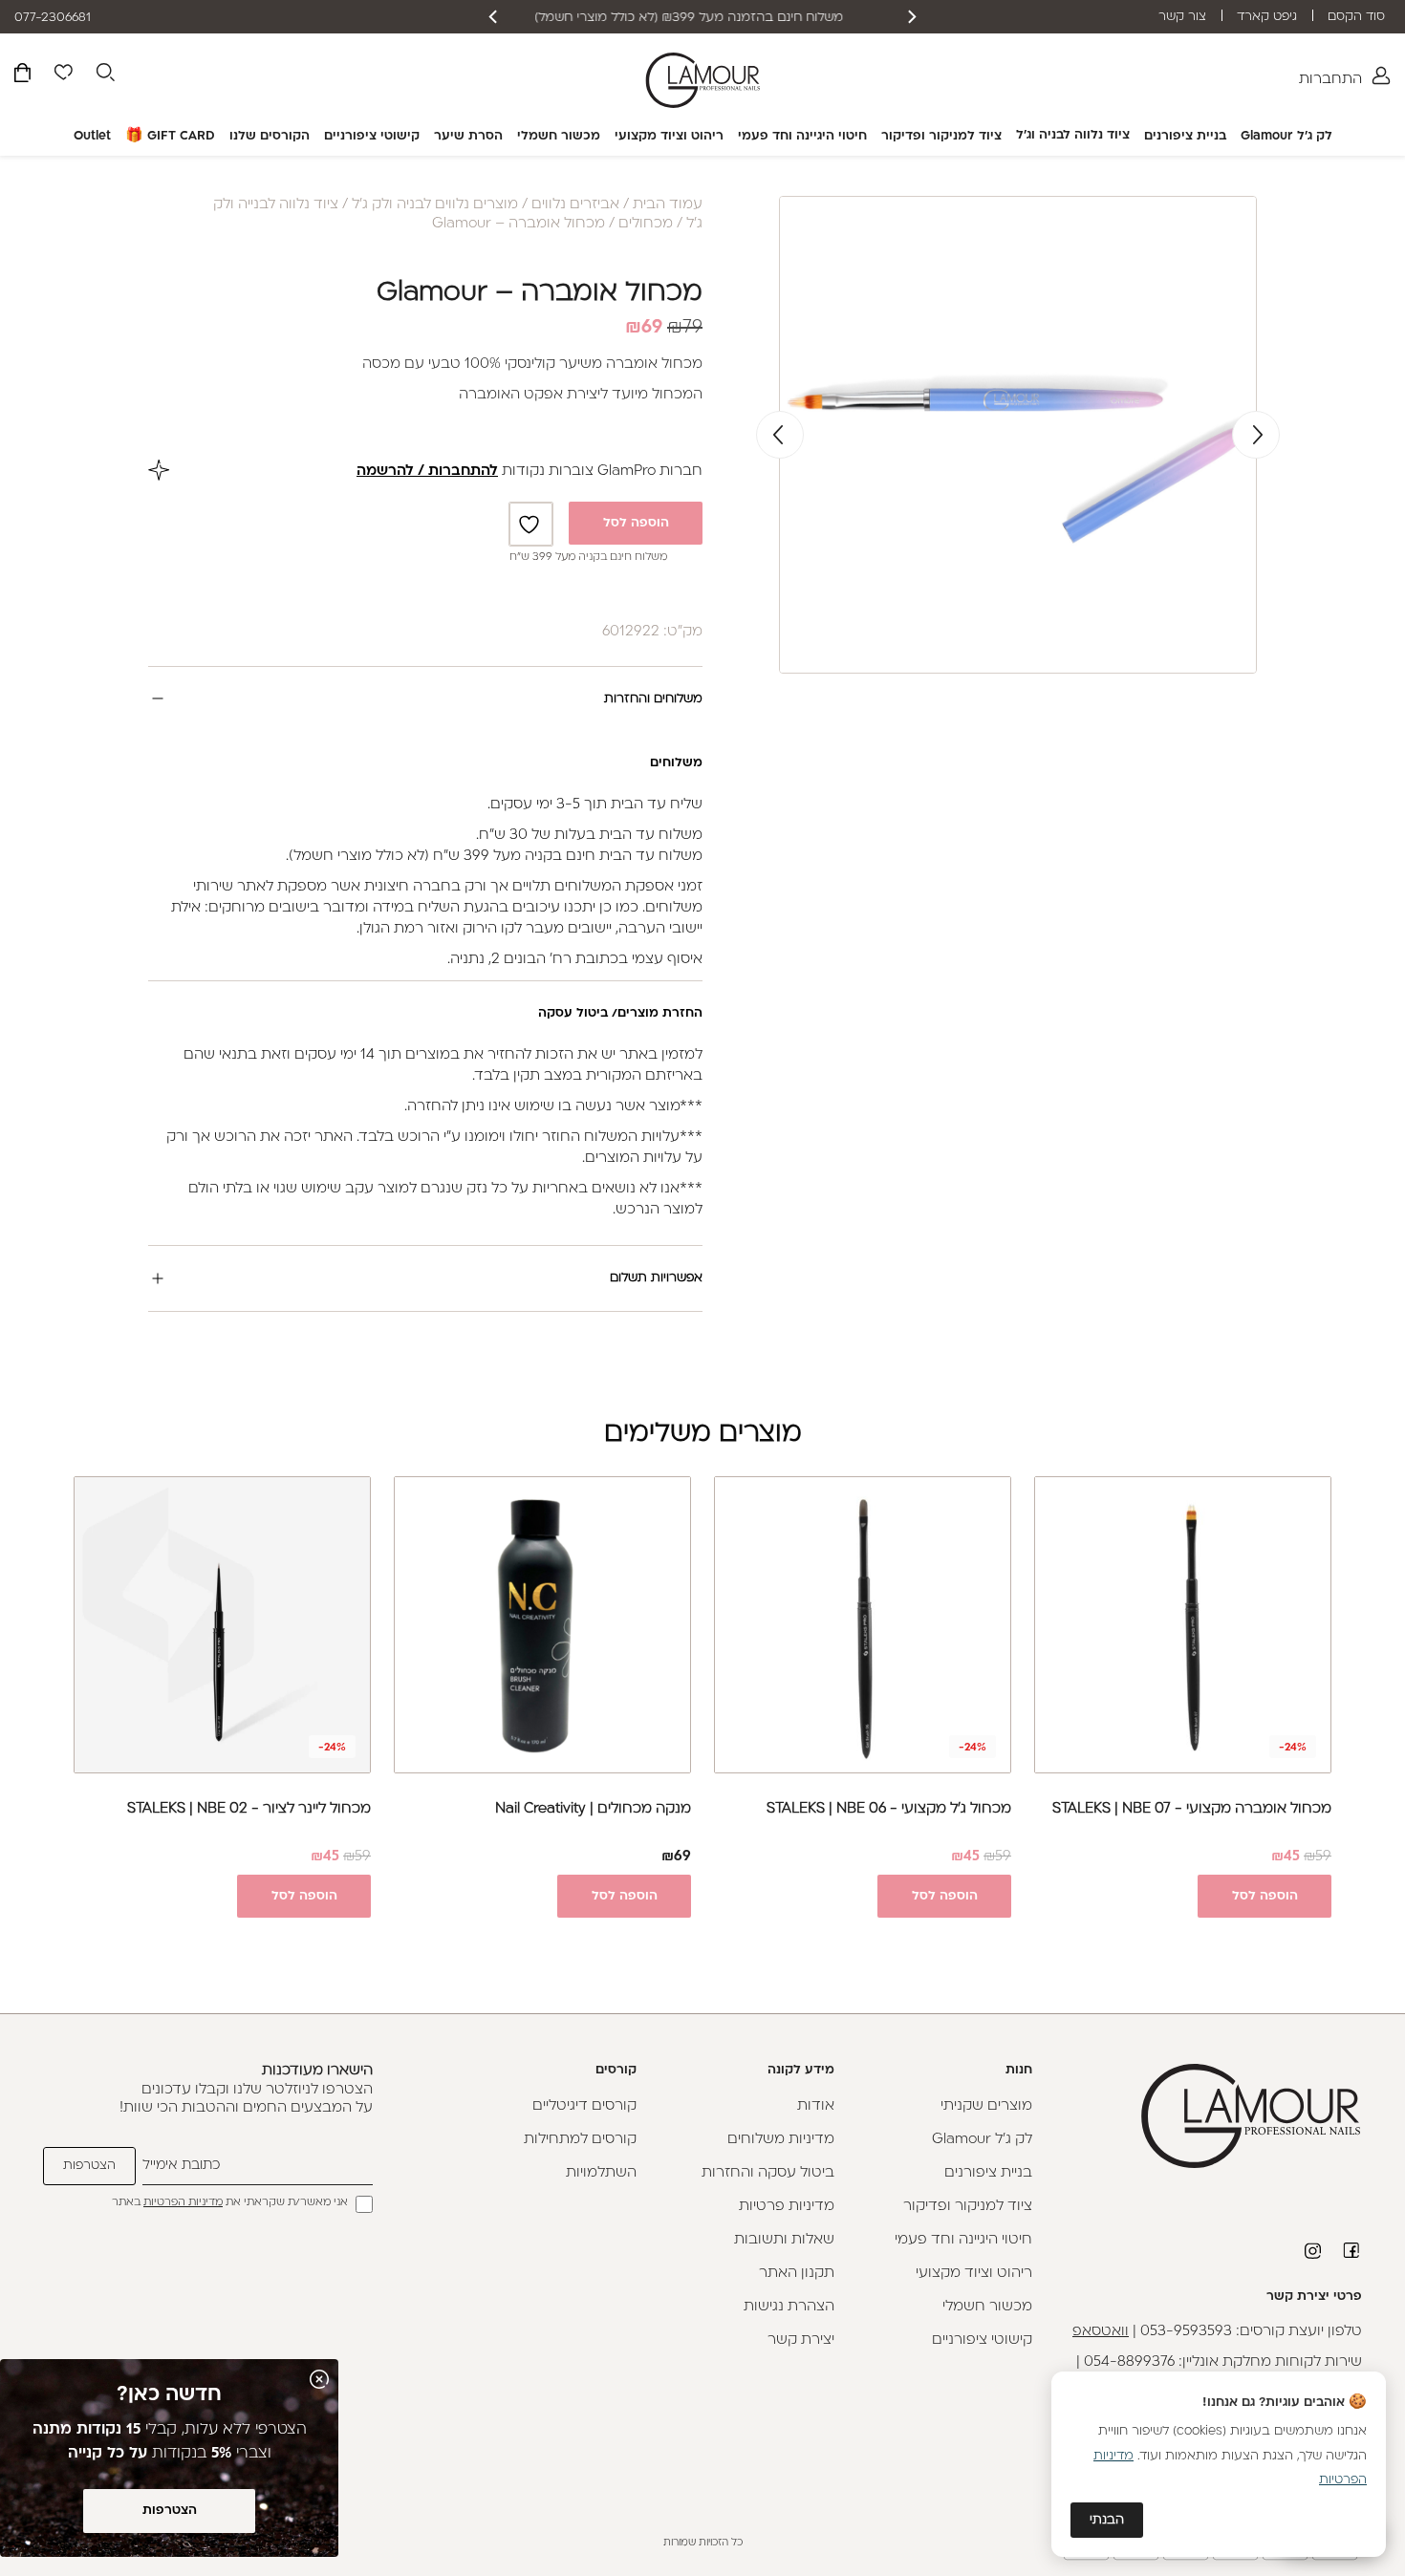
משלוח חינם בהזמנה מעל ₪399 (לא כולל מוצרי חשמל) (703, 18)
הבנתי (1107, 2520)
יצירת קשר (801, 2340)
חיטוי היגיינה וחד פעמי (802, 136)
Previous (1256, 435)
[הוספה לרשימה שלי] (531, 524)
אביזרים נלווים (575, 205)
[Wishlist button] (63, 75)
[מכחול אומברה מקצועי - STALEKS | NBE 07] (1183, 1625)
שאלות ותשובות (784, 2240)
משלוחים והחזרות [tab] (653, 699)
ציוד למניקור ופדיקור (941, 136)
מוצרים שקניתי (986, 2106)
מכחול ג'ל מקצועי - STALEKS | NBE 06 (889, 1809)
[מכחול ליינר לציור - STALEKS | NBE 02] (222, 1625)
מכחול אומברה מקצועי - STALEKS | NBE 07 (1192, 1809)
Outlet (92, 136)
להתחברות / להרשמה (427, 472)
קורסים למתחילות (580, 2140)
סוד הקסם (1356, 17)
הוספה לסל (636, 523)
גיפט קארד (1267, 17)
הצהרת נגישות (789, 2307)
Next (780, 435)
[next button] (494, 17)
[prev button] (911, 17)
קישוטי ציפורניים (372, 136)
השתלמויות (601, 2173)
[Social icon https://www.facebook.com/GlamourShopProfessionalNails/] (1352, 2250)
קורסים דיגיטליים (584, 2106)
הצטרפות (170, 2511)
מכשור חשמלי (559, 136)
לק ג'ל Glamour (1286, 136)
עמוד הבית (668, 205)
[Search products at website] (105, 75)
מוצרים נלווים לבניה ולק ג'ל (435, 205)
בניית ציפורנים (1185, 136)
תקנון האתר (797, 2274)
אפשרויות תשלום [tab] (656, 1278)
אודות (816, 2106)
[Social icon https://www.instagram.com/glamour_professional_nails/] (1314, 2251)
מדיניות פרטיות (787, 2207)
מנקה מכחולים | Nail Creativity (593, 1809)
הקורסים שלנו (270, 136)
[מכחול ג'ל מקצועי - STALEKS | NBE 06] (863, 1625)
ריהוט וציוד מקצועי (669, 136)
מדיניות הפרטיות (183, 2203)
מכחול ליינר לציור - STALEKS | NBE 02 (249, 1809)
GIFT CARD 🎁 (170, 136)
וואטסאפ (1101, 2332)
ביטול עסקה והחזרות (768, 2173)
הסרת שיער (468, 136)
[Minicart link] (22, 76)
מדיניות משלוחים (781, 2140)
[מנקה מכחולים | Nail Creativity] (542, 1625)
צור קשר (1182, 17)
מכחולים (646, 224)
